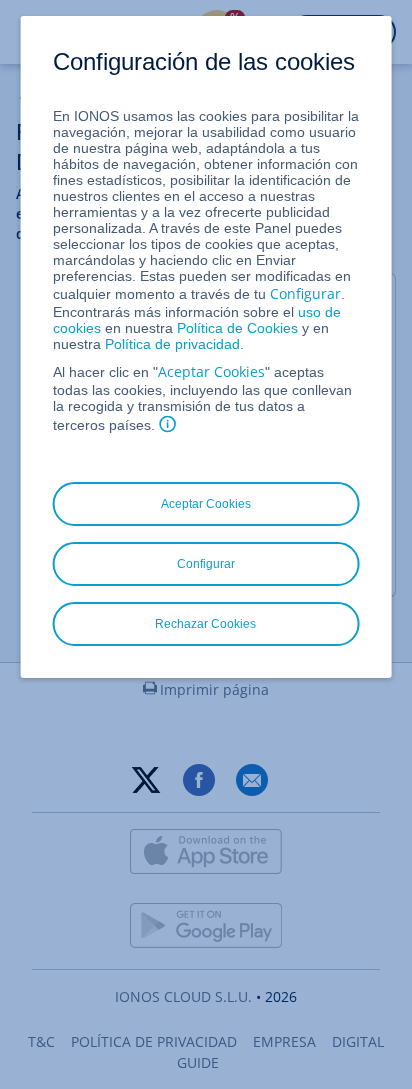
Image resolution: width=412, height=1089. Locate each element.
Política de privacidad (172, 344)
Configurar (305, 293)
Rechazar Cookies (205, 624)
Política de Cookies (237, 328)
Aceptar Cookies (211, 371)
